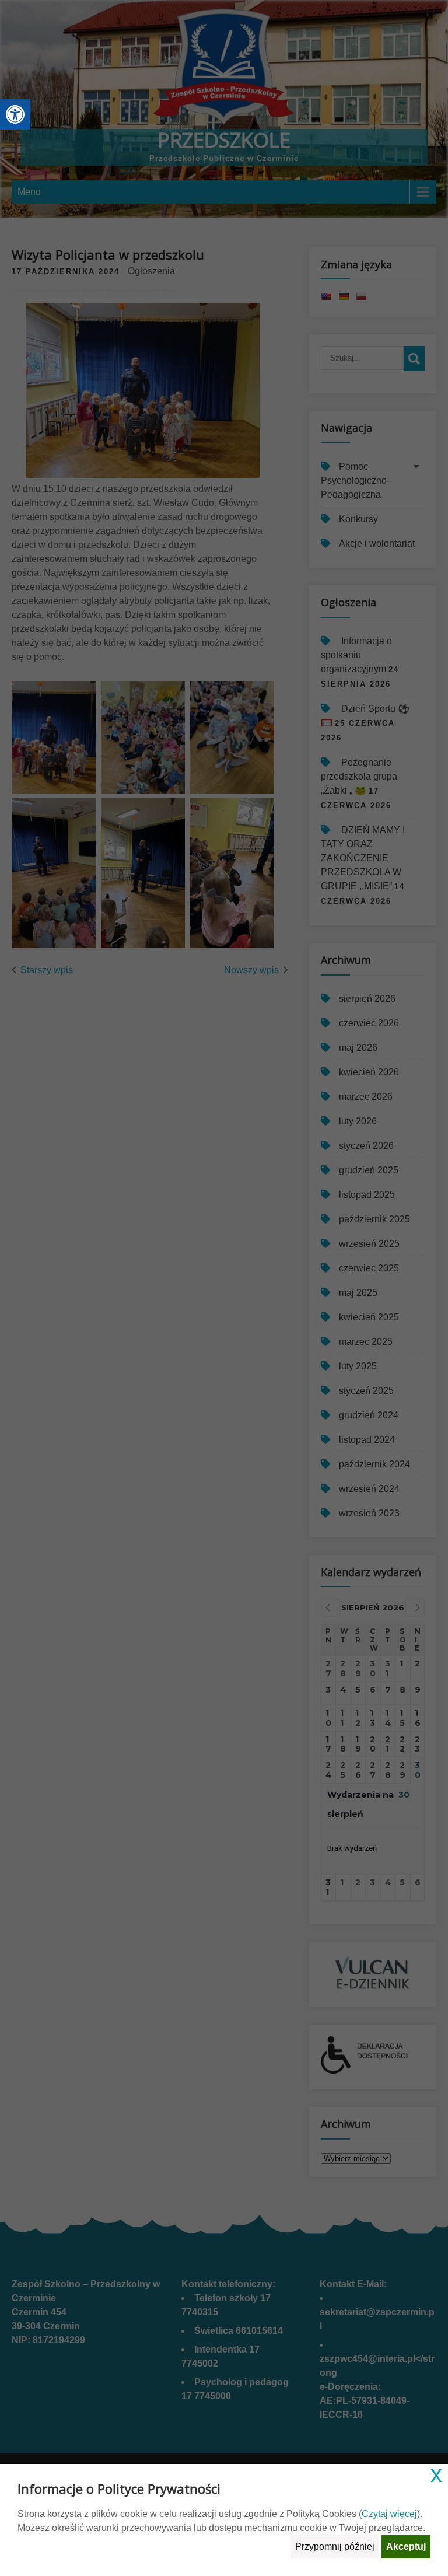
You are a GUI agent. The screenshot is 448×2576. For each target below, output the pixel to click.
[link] (15, 114)
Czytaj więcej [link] (389, 2514)
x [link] (436, 2474)
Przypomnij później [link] (335, 2547)
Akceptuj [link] (406, 2547)
